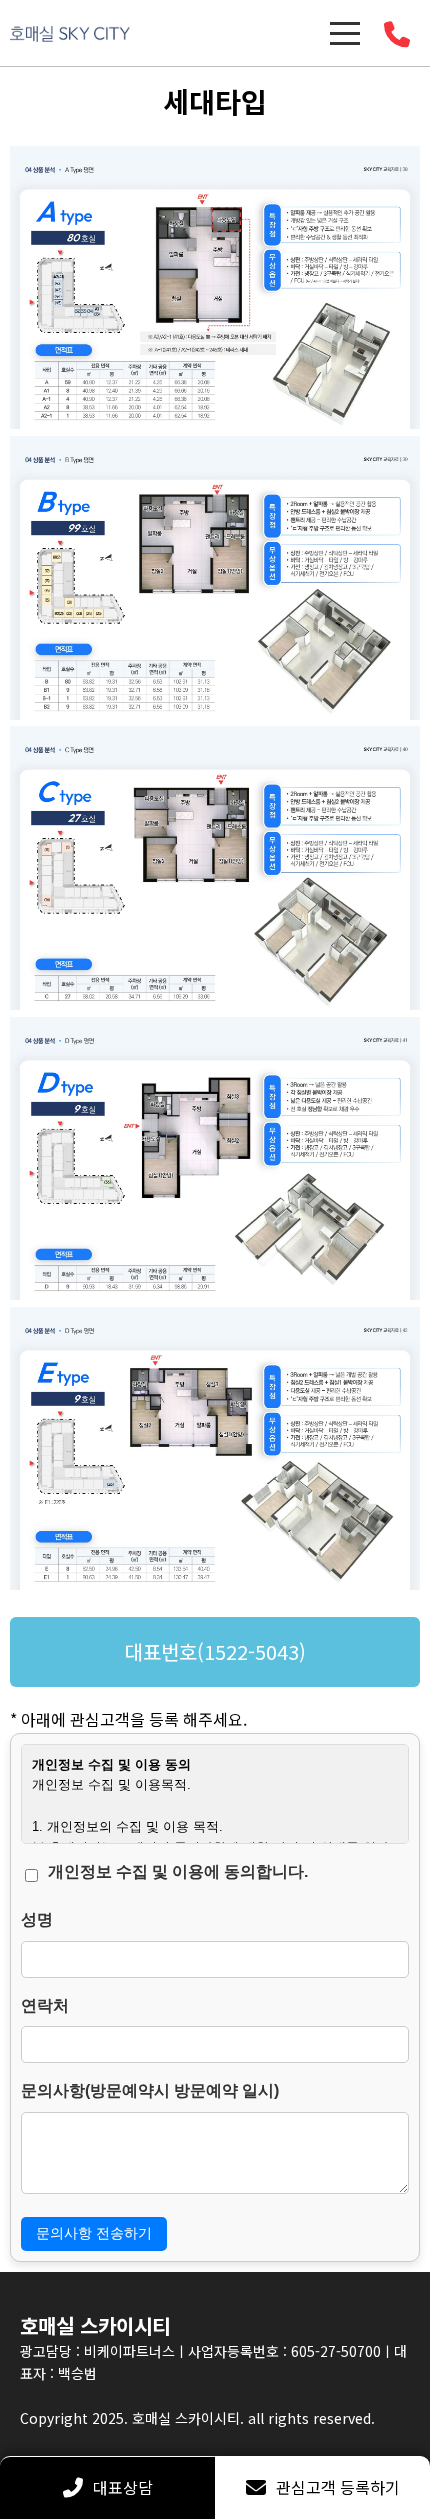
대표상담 (123, 2487)
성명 (37, 1919)
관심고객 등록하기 (338, 2487)
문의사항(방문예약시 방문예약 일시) (150, 2090)
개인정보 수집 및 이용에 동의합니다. (178, 1871)
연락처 (45, 2005)
